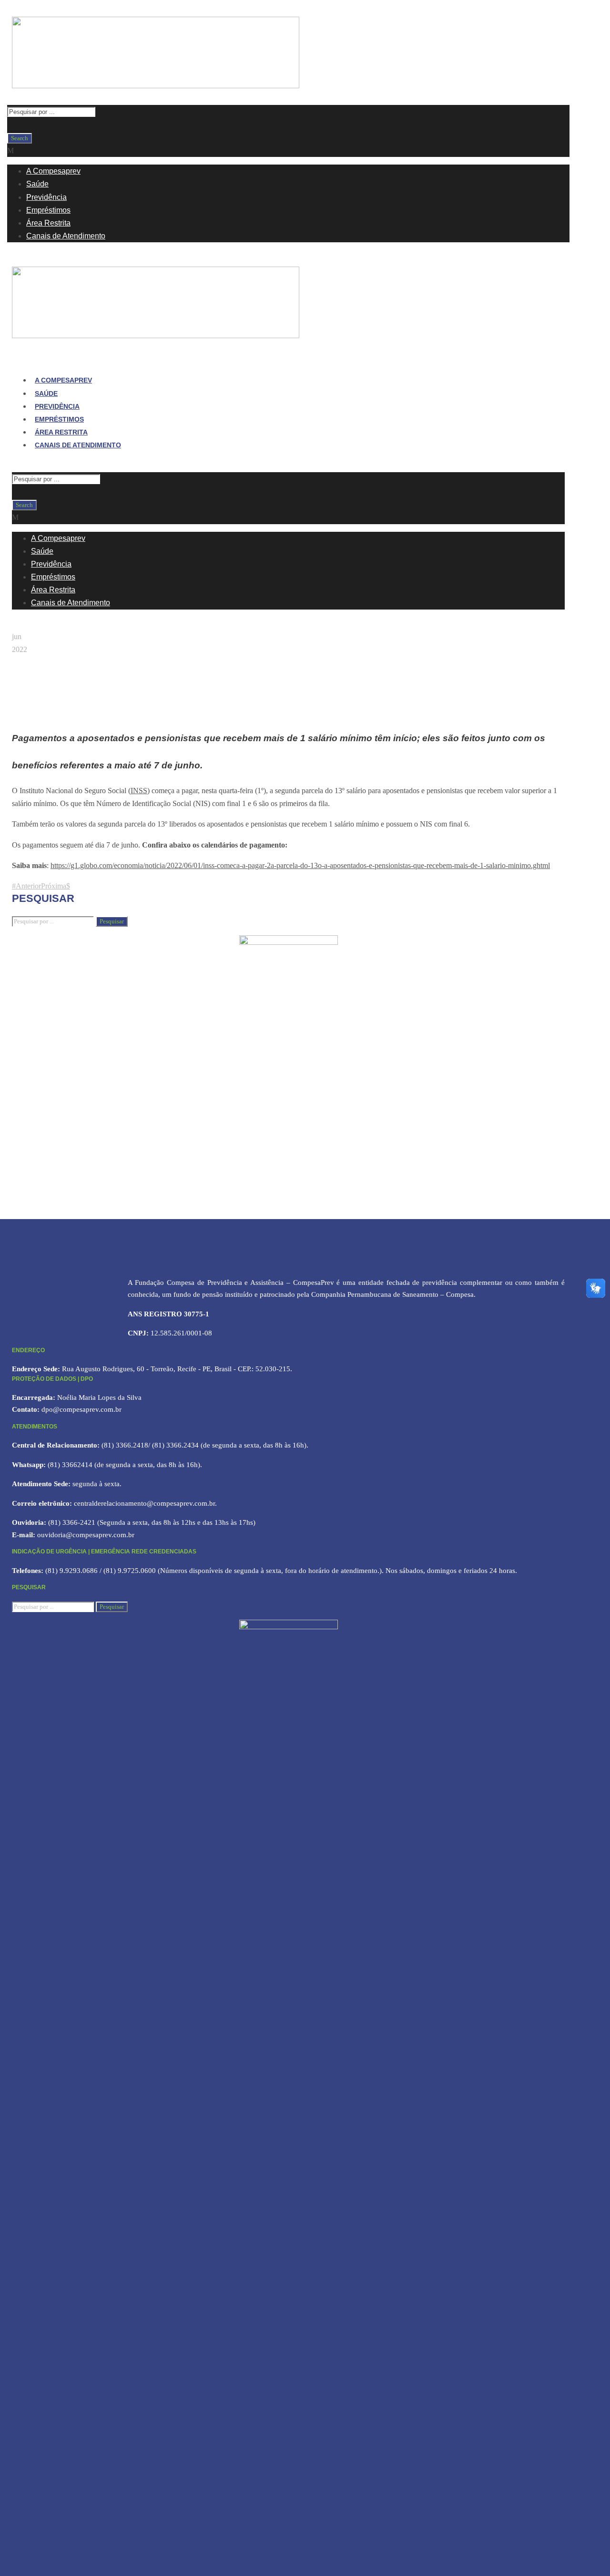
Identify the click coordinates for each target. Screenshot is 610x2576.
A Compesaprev (53, 171)
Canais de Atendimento (66, 236)
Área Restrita (48, 223)
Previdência (46, 197)
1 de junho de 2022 (45, 713)
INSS (139, 791)
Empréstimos (48, 210)
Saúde (37, 184)
